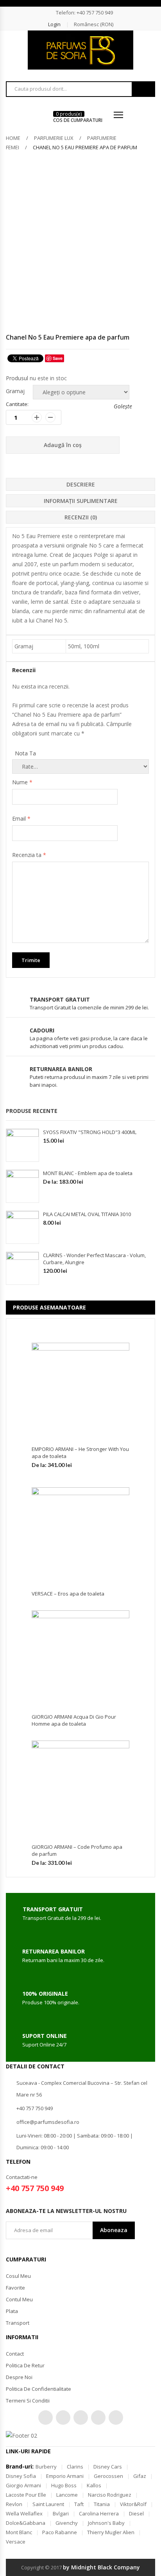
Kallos (94, 2485)
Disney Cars (108, 2467)
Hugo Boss (64, 2485)
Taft (79, 2504)
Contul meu (19, 2299)
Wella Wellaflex (24, 2513)
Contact (15, 2354)
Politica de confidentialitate (38, 2389)
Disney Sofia (21, 2476)
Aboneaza (114, 2230)
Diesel (136, 2513)
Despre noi (19, 2377)
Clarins (75, 2467)
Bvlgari (61, 2513)
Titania (102, 2504)
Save (58, 358)
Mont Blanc (19, 2532)
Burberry (46, 2467)
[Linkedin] (116, 2418)
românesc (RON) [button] (94, 24)
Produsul (17, 378)
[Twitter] (46, 2418)
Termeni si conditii (28, 2401)
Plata (12, 2311)
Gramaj (15, 391)
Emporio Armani (65, 2476)
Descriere (81, 484)
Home (13, 138)
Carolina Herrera (99, 2513)
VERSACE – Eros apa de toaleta (68, 1594)
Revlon (14, 2504)
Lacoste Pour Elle (26, 2495)
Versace (16, 2542)
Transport (18, 2323)
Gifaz (140, 2476)
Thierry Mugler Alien (111, 2532)
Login (54, 24)
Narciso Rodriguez (110, 2495)
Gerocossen (108, 2476)
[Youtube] (98, 2418)
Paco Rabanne (60, 2532)
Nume (22, 782)
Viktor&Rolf (133, 2504)
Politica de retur (25, 2365)
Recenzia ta (29, 855)
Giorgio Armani (23, 2485)
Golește (122, 406)
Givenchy (67, 2523)
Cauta (143, 89)
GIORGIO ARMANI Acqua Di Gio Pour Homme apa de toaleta (74, 1720)
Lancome (67, 2495)
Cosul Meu (18, 2276)
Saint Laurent (48, 2504)
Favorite (15, 2288)
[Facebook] (63, 2418)
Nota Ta (25, 753)
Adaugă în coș (63, 445)
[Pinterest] (81, 2418)
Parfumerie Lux (54, 138)
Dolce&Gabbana (26, 2523)
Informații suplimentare (81, 501)
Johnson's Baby (106, 2523)
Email (21, 818)
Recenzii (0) (81, 517)
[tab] (80, 484)
